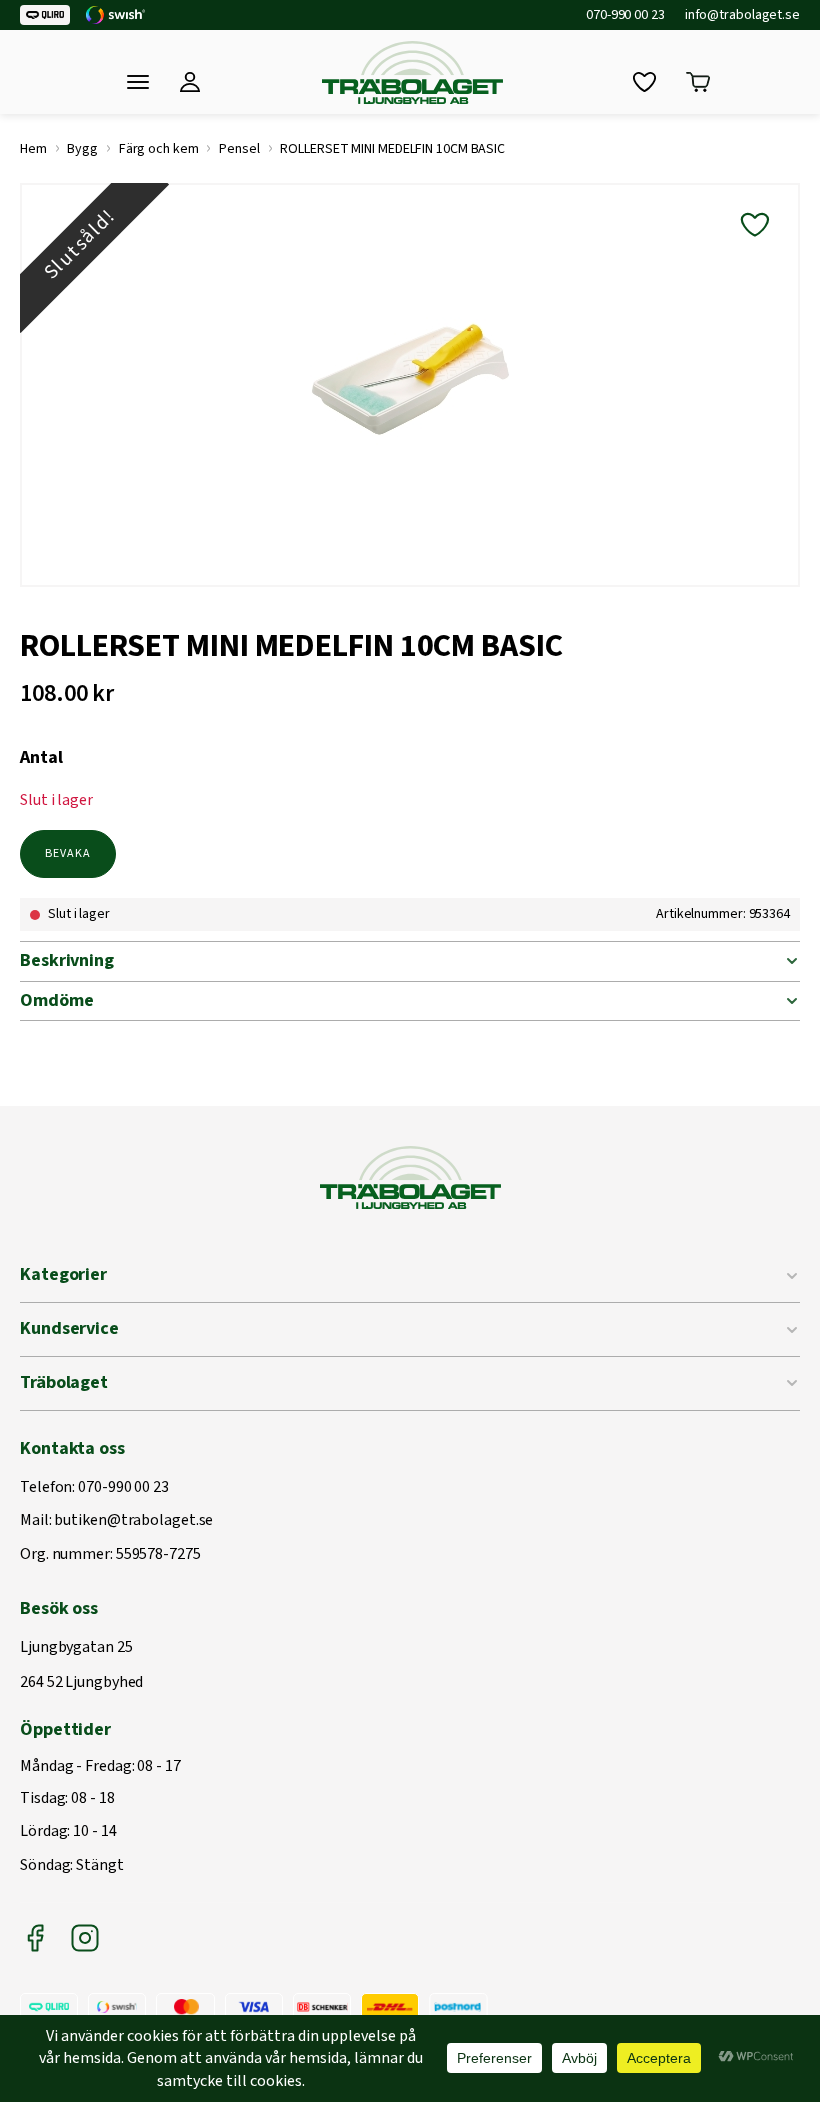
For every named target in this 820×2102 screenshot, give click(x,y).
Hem (33, 149)
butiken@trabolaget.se (133, 1521)
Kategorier (63, 1274)
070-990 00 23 (625, 15)
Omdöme (56, 1000)
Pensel (239, 149)
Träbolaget (64, 1382)
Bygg (82, 149)
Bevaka (68, 853)
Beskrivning (67, 960)
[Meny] (138, 82)
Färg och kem (159, 149)
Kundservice (69, 1328)
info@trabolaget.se (742, 15)
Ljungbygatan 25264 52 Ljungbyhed (81, 1665)
